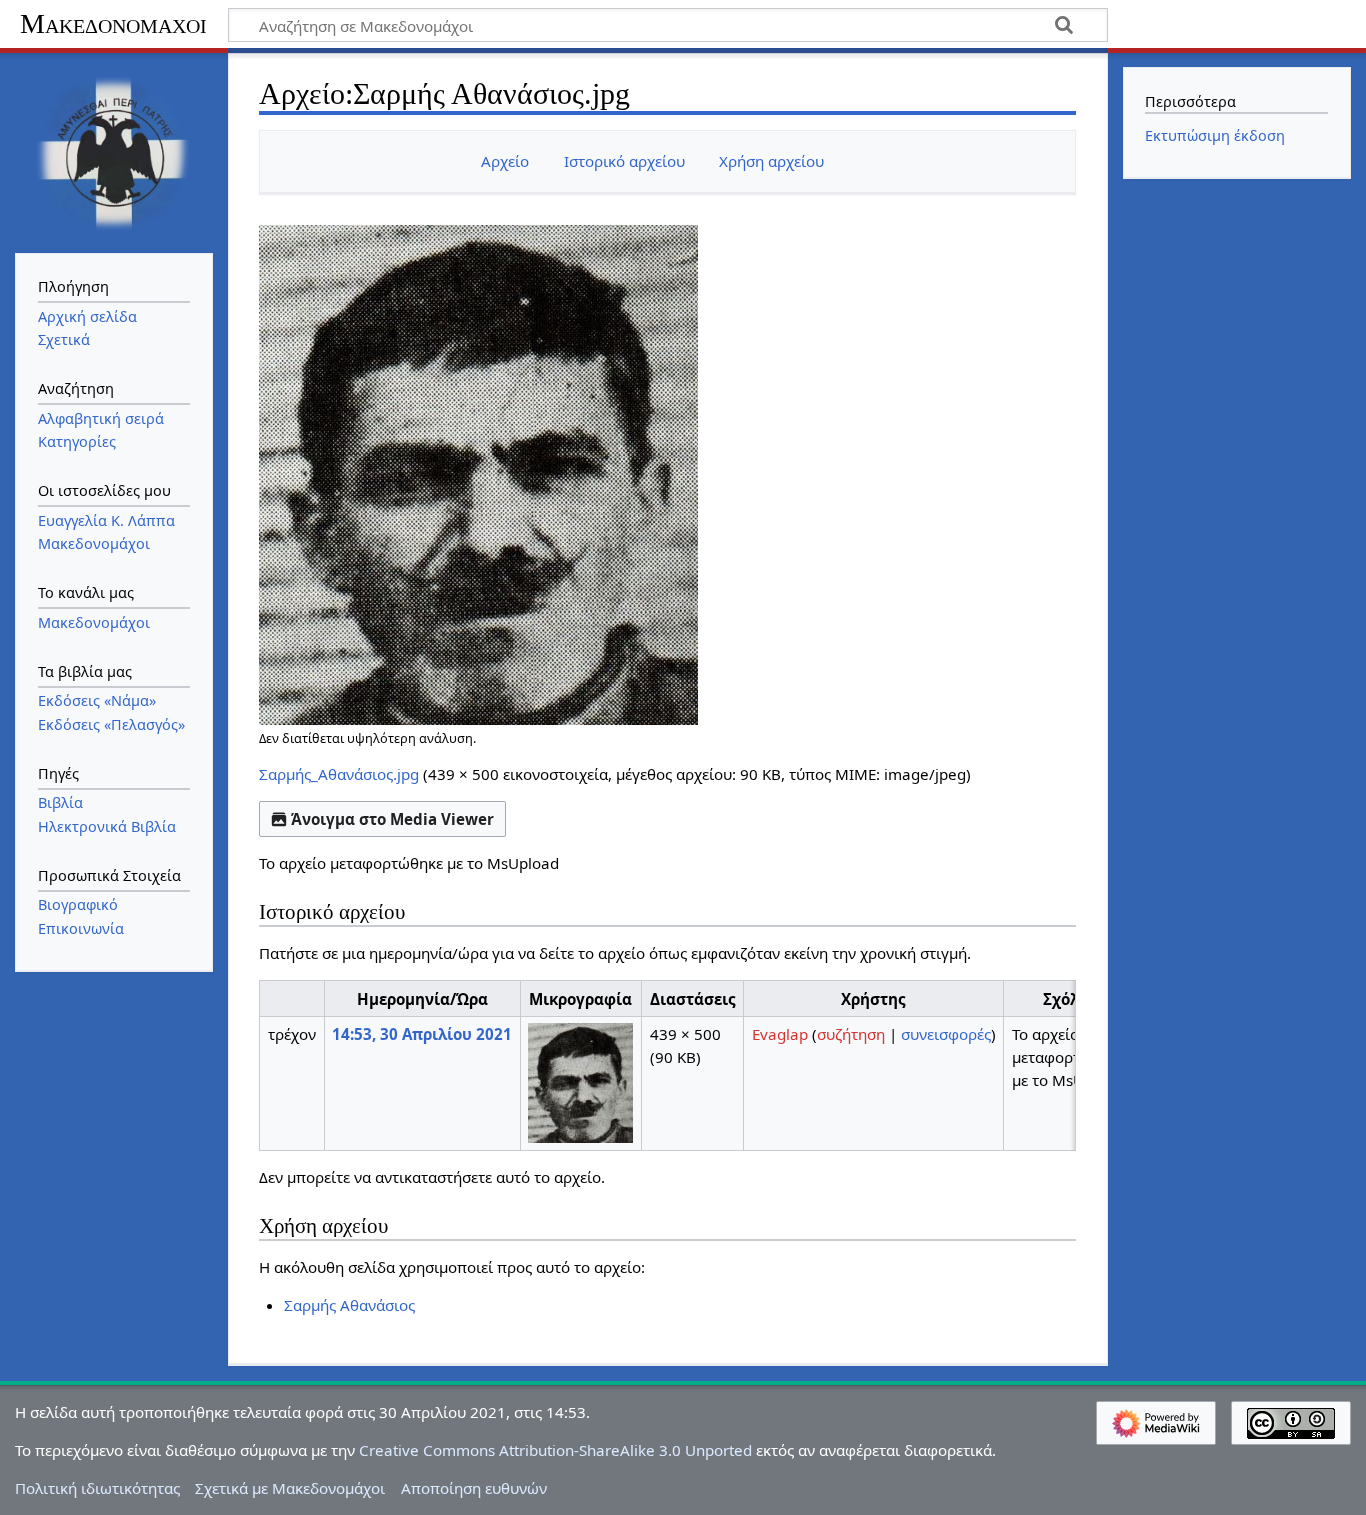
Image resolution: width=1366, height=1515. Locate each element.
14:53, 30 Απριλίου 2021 (422, 1034)
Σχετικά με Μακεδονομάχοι (290, 1488)
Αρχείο (505, 161)
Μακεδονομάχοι (113, 23)
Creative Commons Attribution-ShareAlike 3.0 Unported (555, 1450)
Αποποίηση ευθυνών (474, 1488)
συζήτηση (851, 1034)
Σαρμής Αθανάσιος (349, 1305)
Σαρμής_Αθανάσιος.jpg (339, 774)
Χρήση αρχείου (771, 161)
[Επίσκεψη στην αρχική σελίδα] (114, 151)
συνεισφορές (946, 1034)
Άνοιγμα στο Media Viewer (392, 819)
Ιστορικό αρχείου (624, 161)
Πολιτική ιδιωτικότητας (97, 1488)
